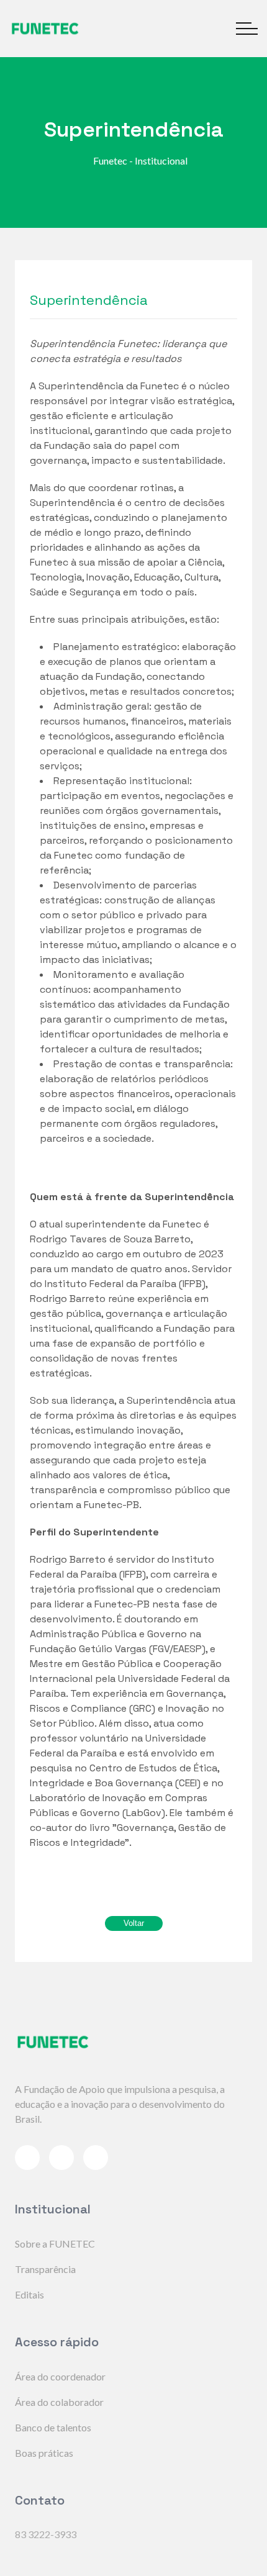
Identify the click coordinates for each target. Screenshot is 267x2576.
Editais (29, 2294)
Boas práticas (44, 2453)
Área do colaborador (59, 2402)
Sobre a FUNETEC (55, 2244)
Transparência (45, 2269)
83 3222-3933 (46, 2534)
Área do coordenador (60, 2376)
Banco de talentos (53, 2427)
